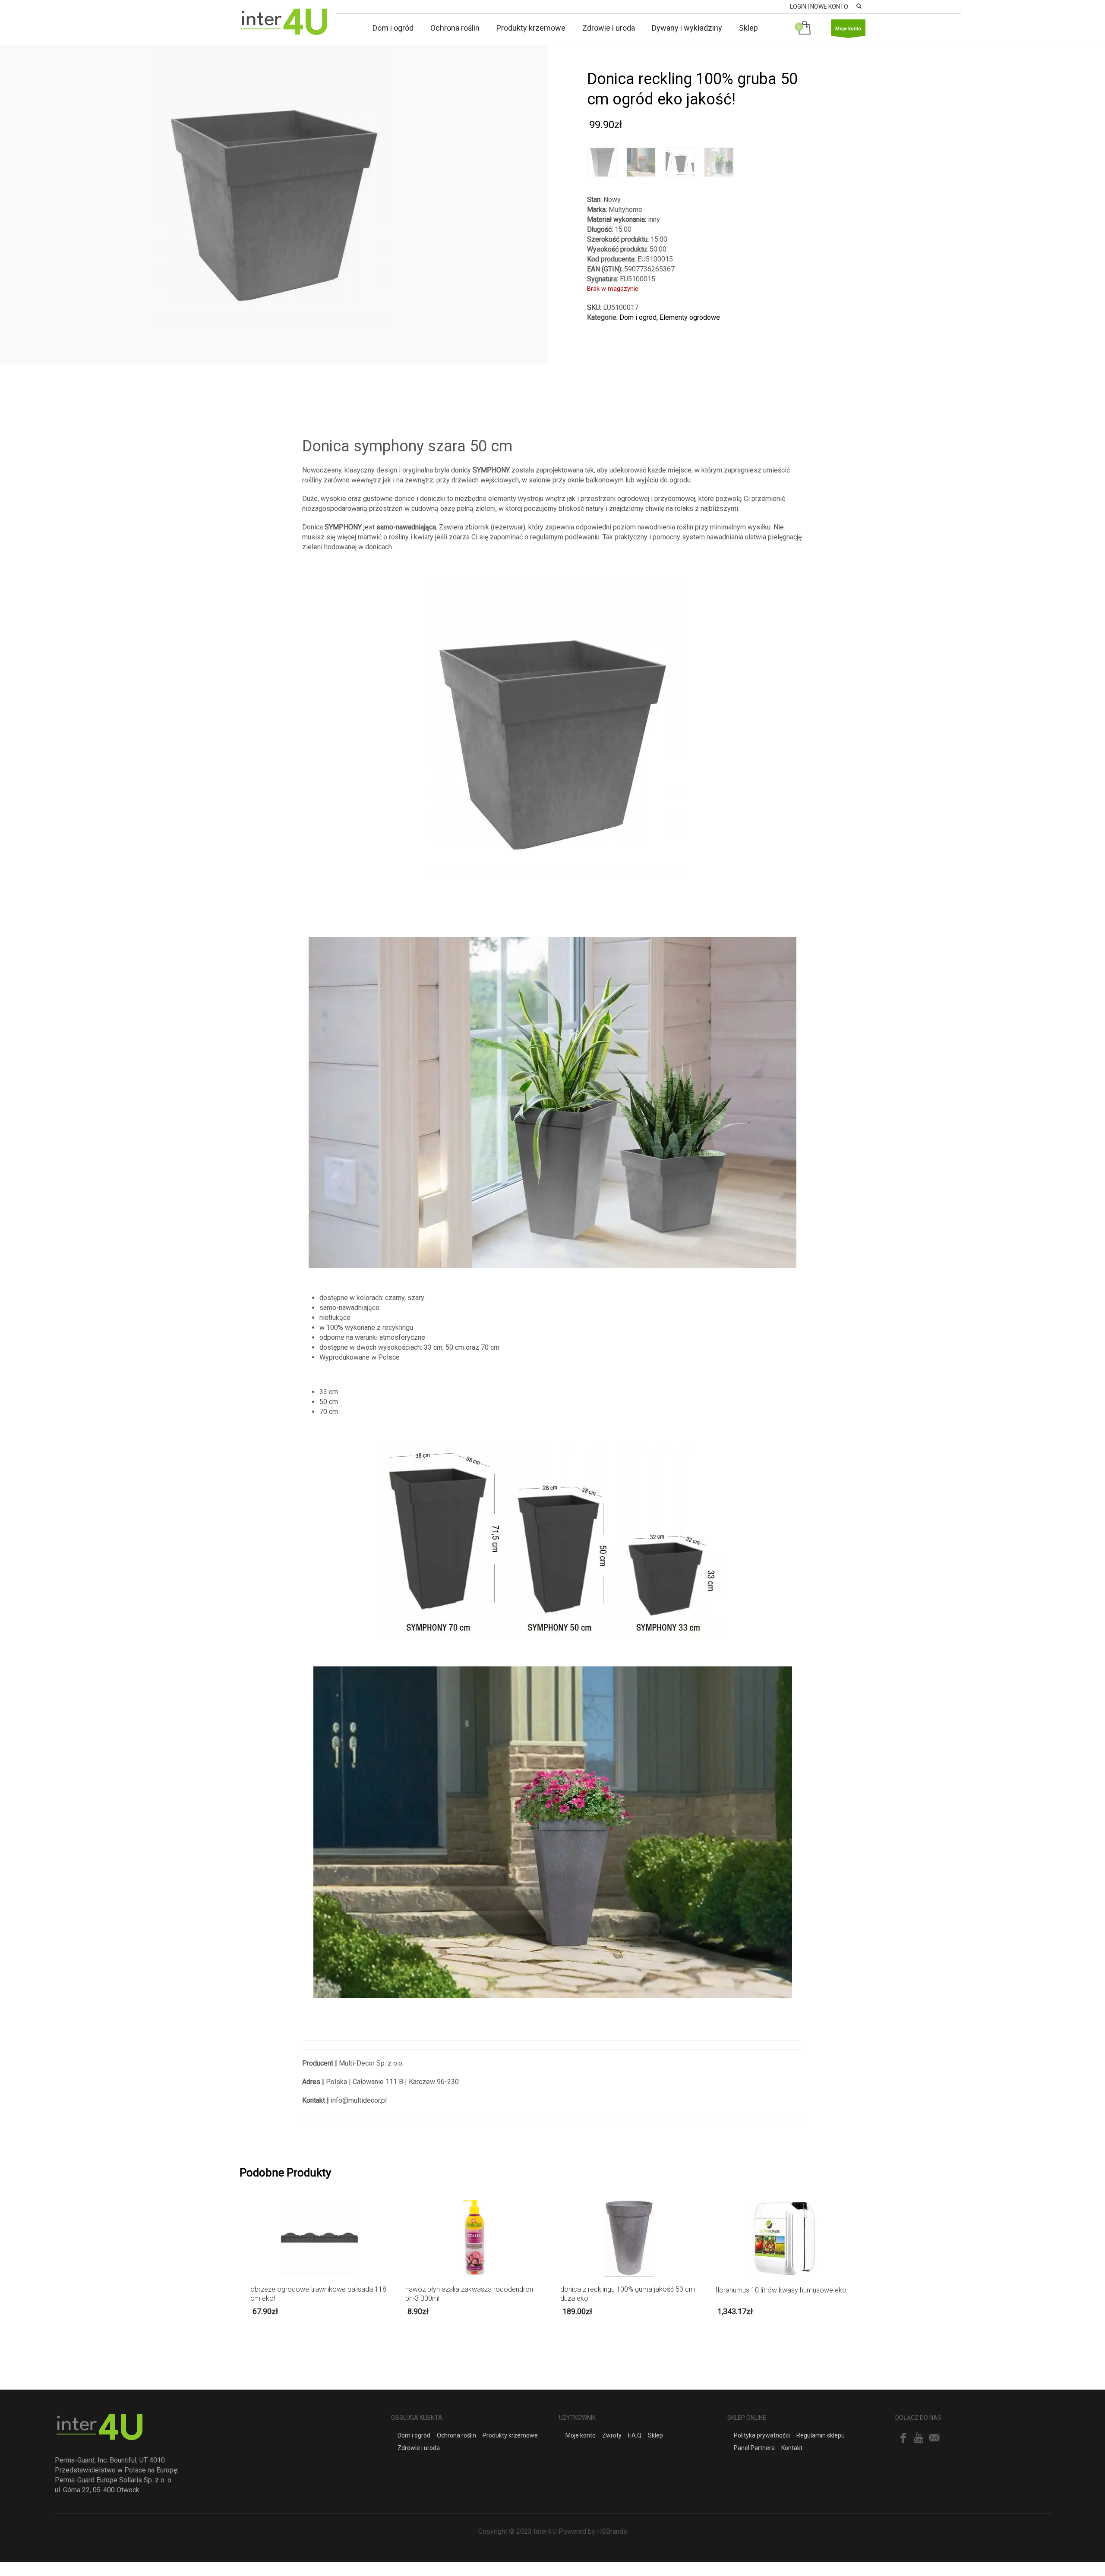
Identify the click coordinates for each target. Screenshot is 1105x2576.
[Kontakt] (934, 2438)
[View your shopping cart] (806, 28)
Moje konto (848, 29)
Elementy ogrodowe (690, 317)
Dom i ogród (638, 317)
